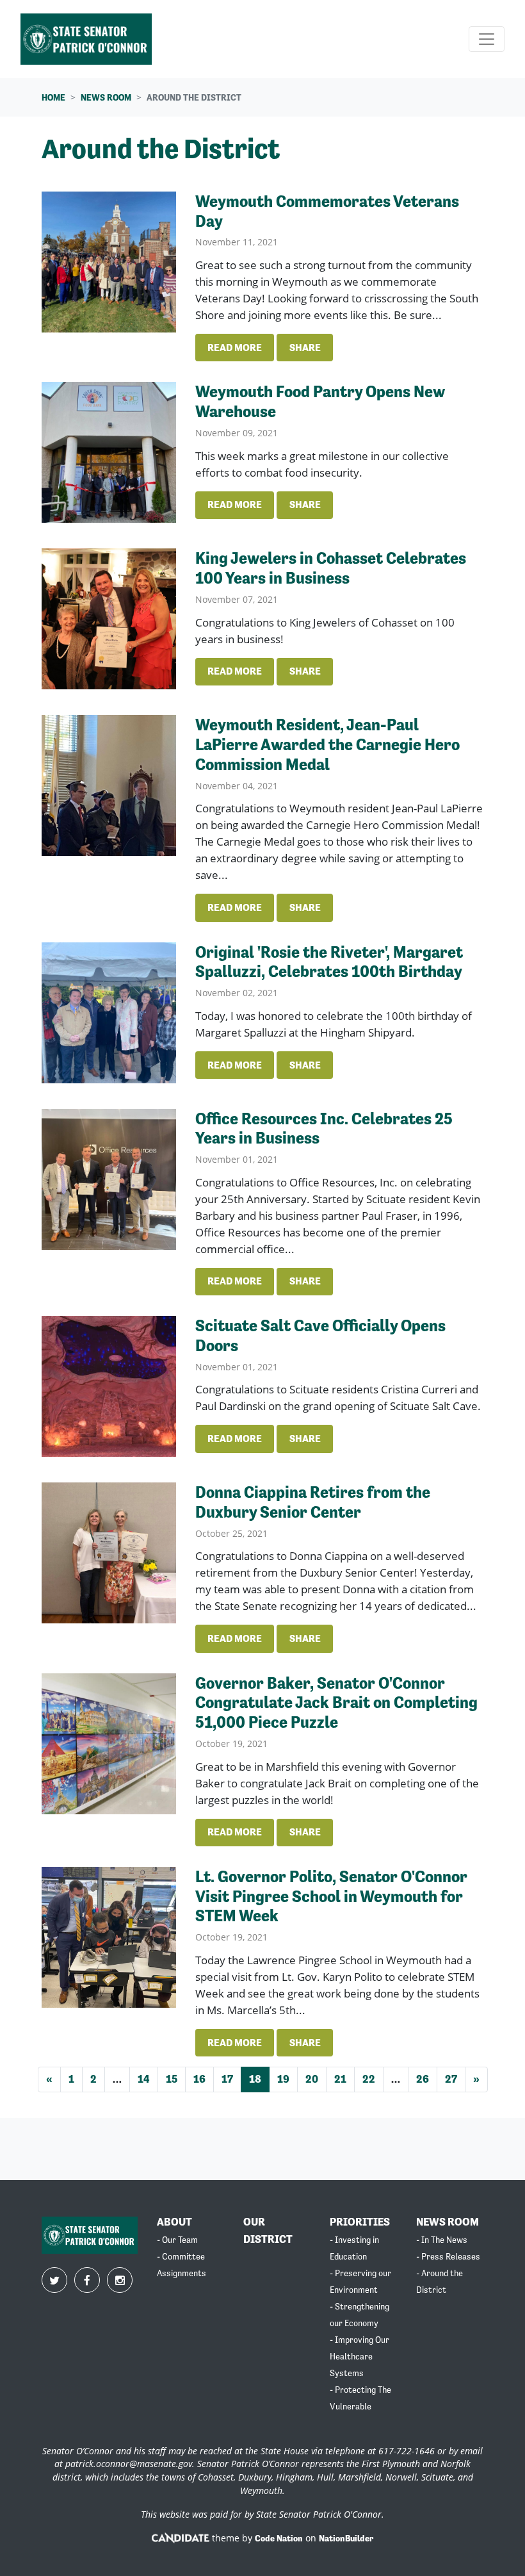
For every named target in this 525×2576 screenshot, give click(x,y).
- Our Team (177, 2240)
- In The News (442, 2240)
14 (144, 2079)
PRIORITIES (360, 2222)
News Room (106, 97)
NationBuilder (346, 2538)
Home (53, 97)
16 (199, 2079)
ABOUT (174, 2222)
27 (451, 2079)
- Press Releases (448, 2256)
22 (369, 2079)
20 (312, 2079)
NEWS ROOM (448, 2222)
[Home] (86, 39)
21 (340, 2079)
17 (227, 2079)
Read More (235, 348)
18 (255, 2079)
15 (172, 2079)
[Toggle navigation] (487, 39)
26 (423, 2079)
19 (283, 2079)
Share (305, 348)
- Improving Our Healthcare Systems (359, 2356)
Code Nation (279, 2538)
